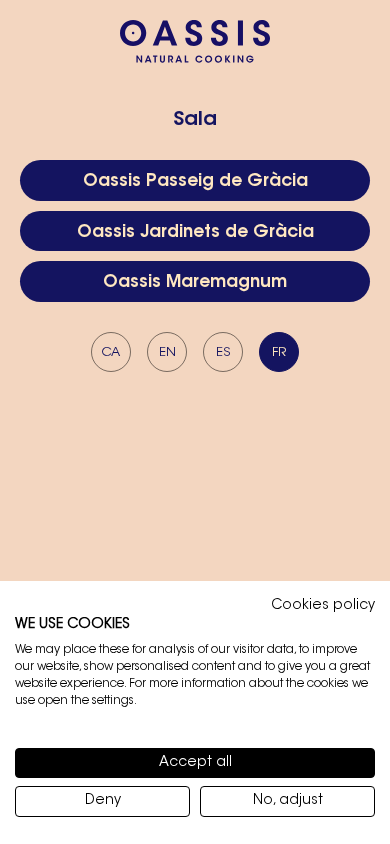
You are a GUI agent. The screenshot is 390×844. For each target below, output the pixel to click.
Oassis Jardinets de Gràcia (195, 232)
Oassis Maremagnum (195, 282)
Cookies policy (323, 606)
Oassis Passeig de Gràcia (195, 181)
